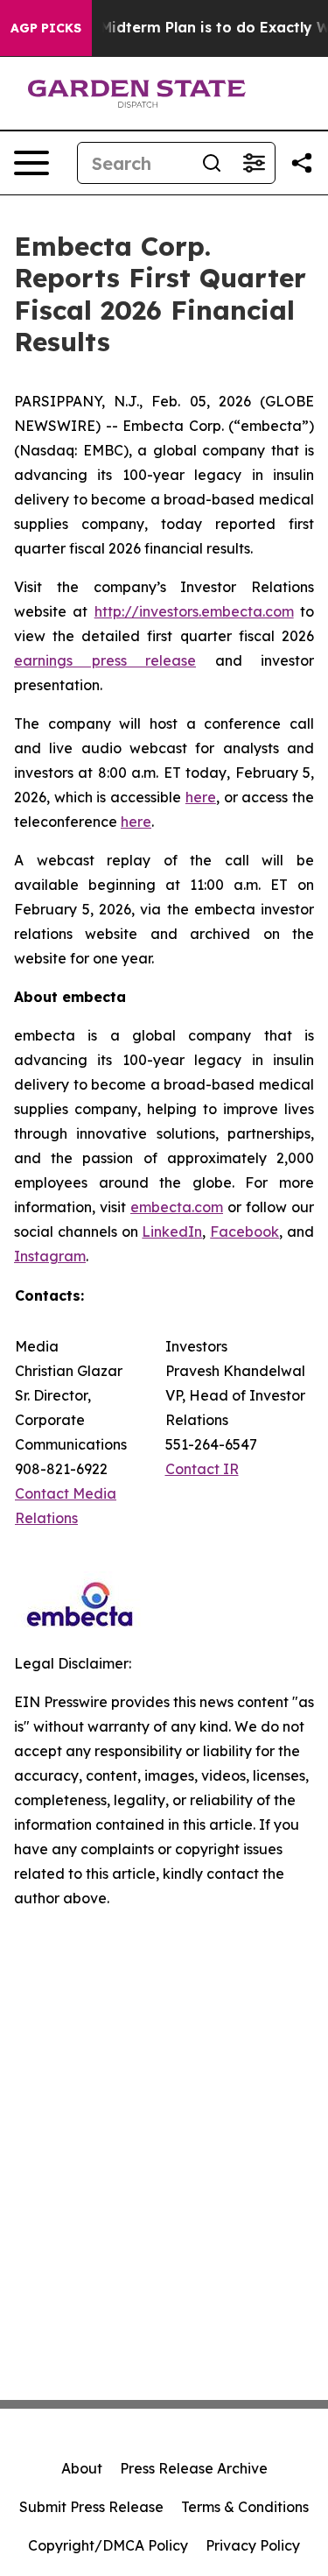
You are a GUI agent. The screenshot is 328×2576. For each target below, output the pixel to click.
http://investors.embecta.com (194, 611)
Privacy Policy (253, 2545)
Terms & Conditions (245, 2507)
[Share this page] (302, 163)
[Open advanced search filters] (254, 163)
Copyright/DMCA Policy (108, 2545)
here (201, 797)
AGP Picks (46, 28)
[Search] (212, 163)
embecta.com (177, 1207)
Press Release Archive (194, 2468)
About (82, 2468)
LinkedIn (172, 1232)
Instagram (50, 1256)
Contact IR (202, 1469)
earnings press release (105, 660)
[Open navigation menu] (31, 163)
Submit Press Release (91, 2507)
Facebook (244, 1232)
